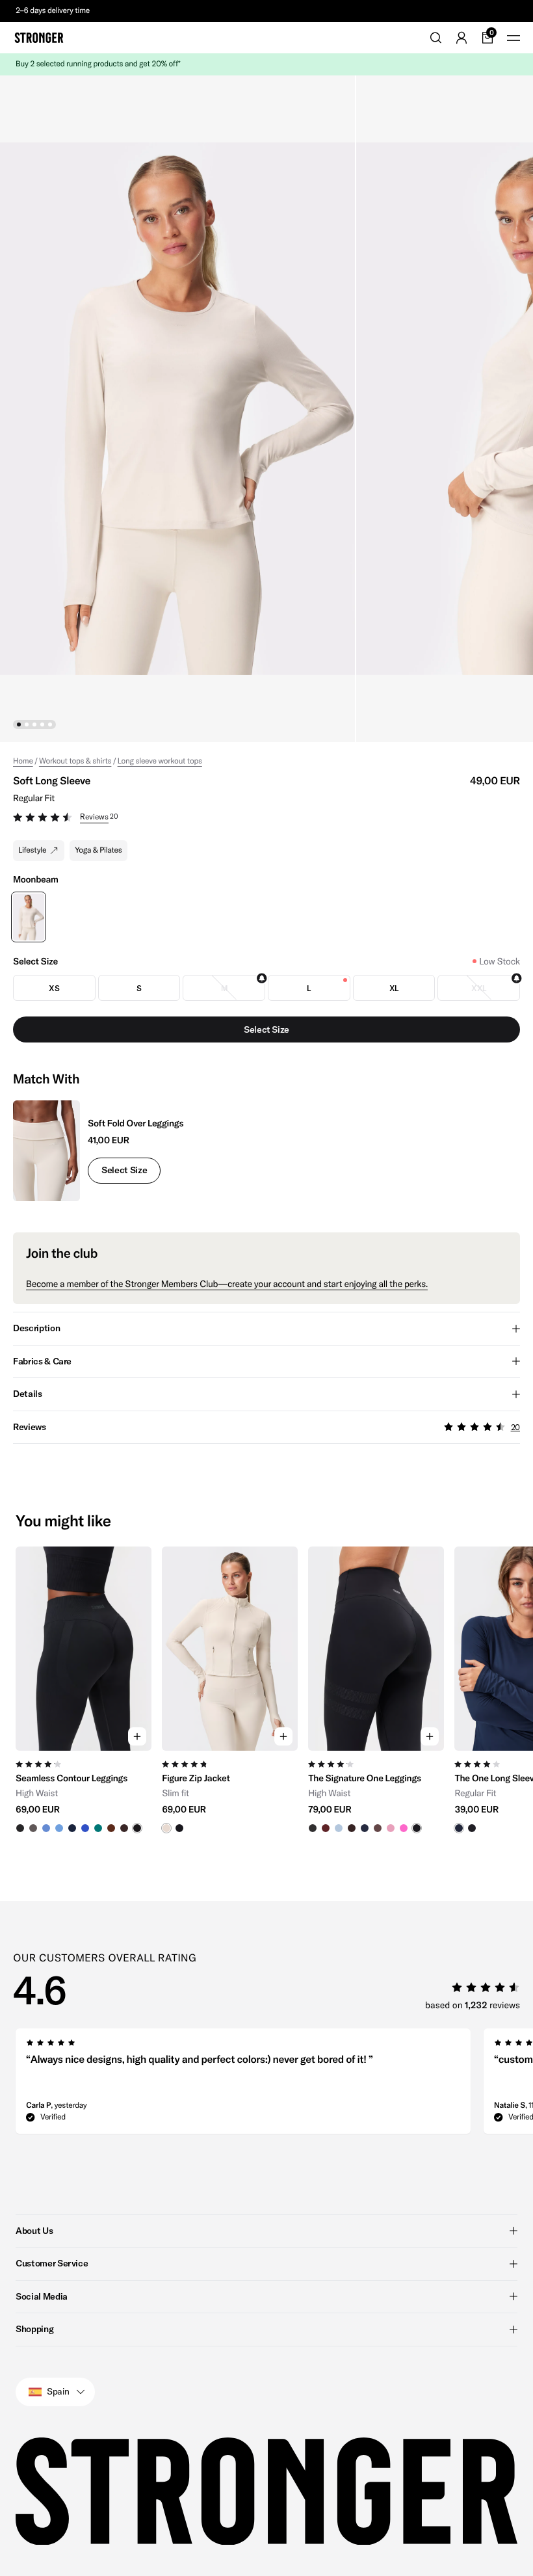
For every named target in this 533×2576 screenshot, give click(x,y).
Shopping (34, 2329)
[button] (266, 819)
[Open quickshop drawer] (137, 1736)
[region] (266, 1690)
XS (54, 988)
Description (36, 1328)
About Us (34, 2231)
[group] (84, 1690)
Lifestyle (32, 850)
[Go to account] (461, 38)
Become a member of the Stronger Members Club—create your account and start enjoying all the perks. (227, 1284)
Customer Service (52, 2263)
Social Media (42, 2296)
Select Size (124, 1170)
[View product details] (84, 1792)
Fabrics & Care (42, 1361)
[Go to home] (39, 38)
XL (394, 988)
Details (28, 1394)
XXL (479, 988)
